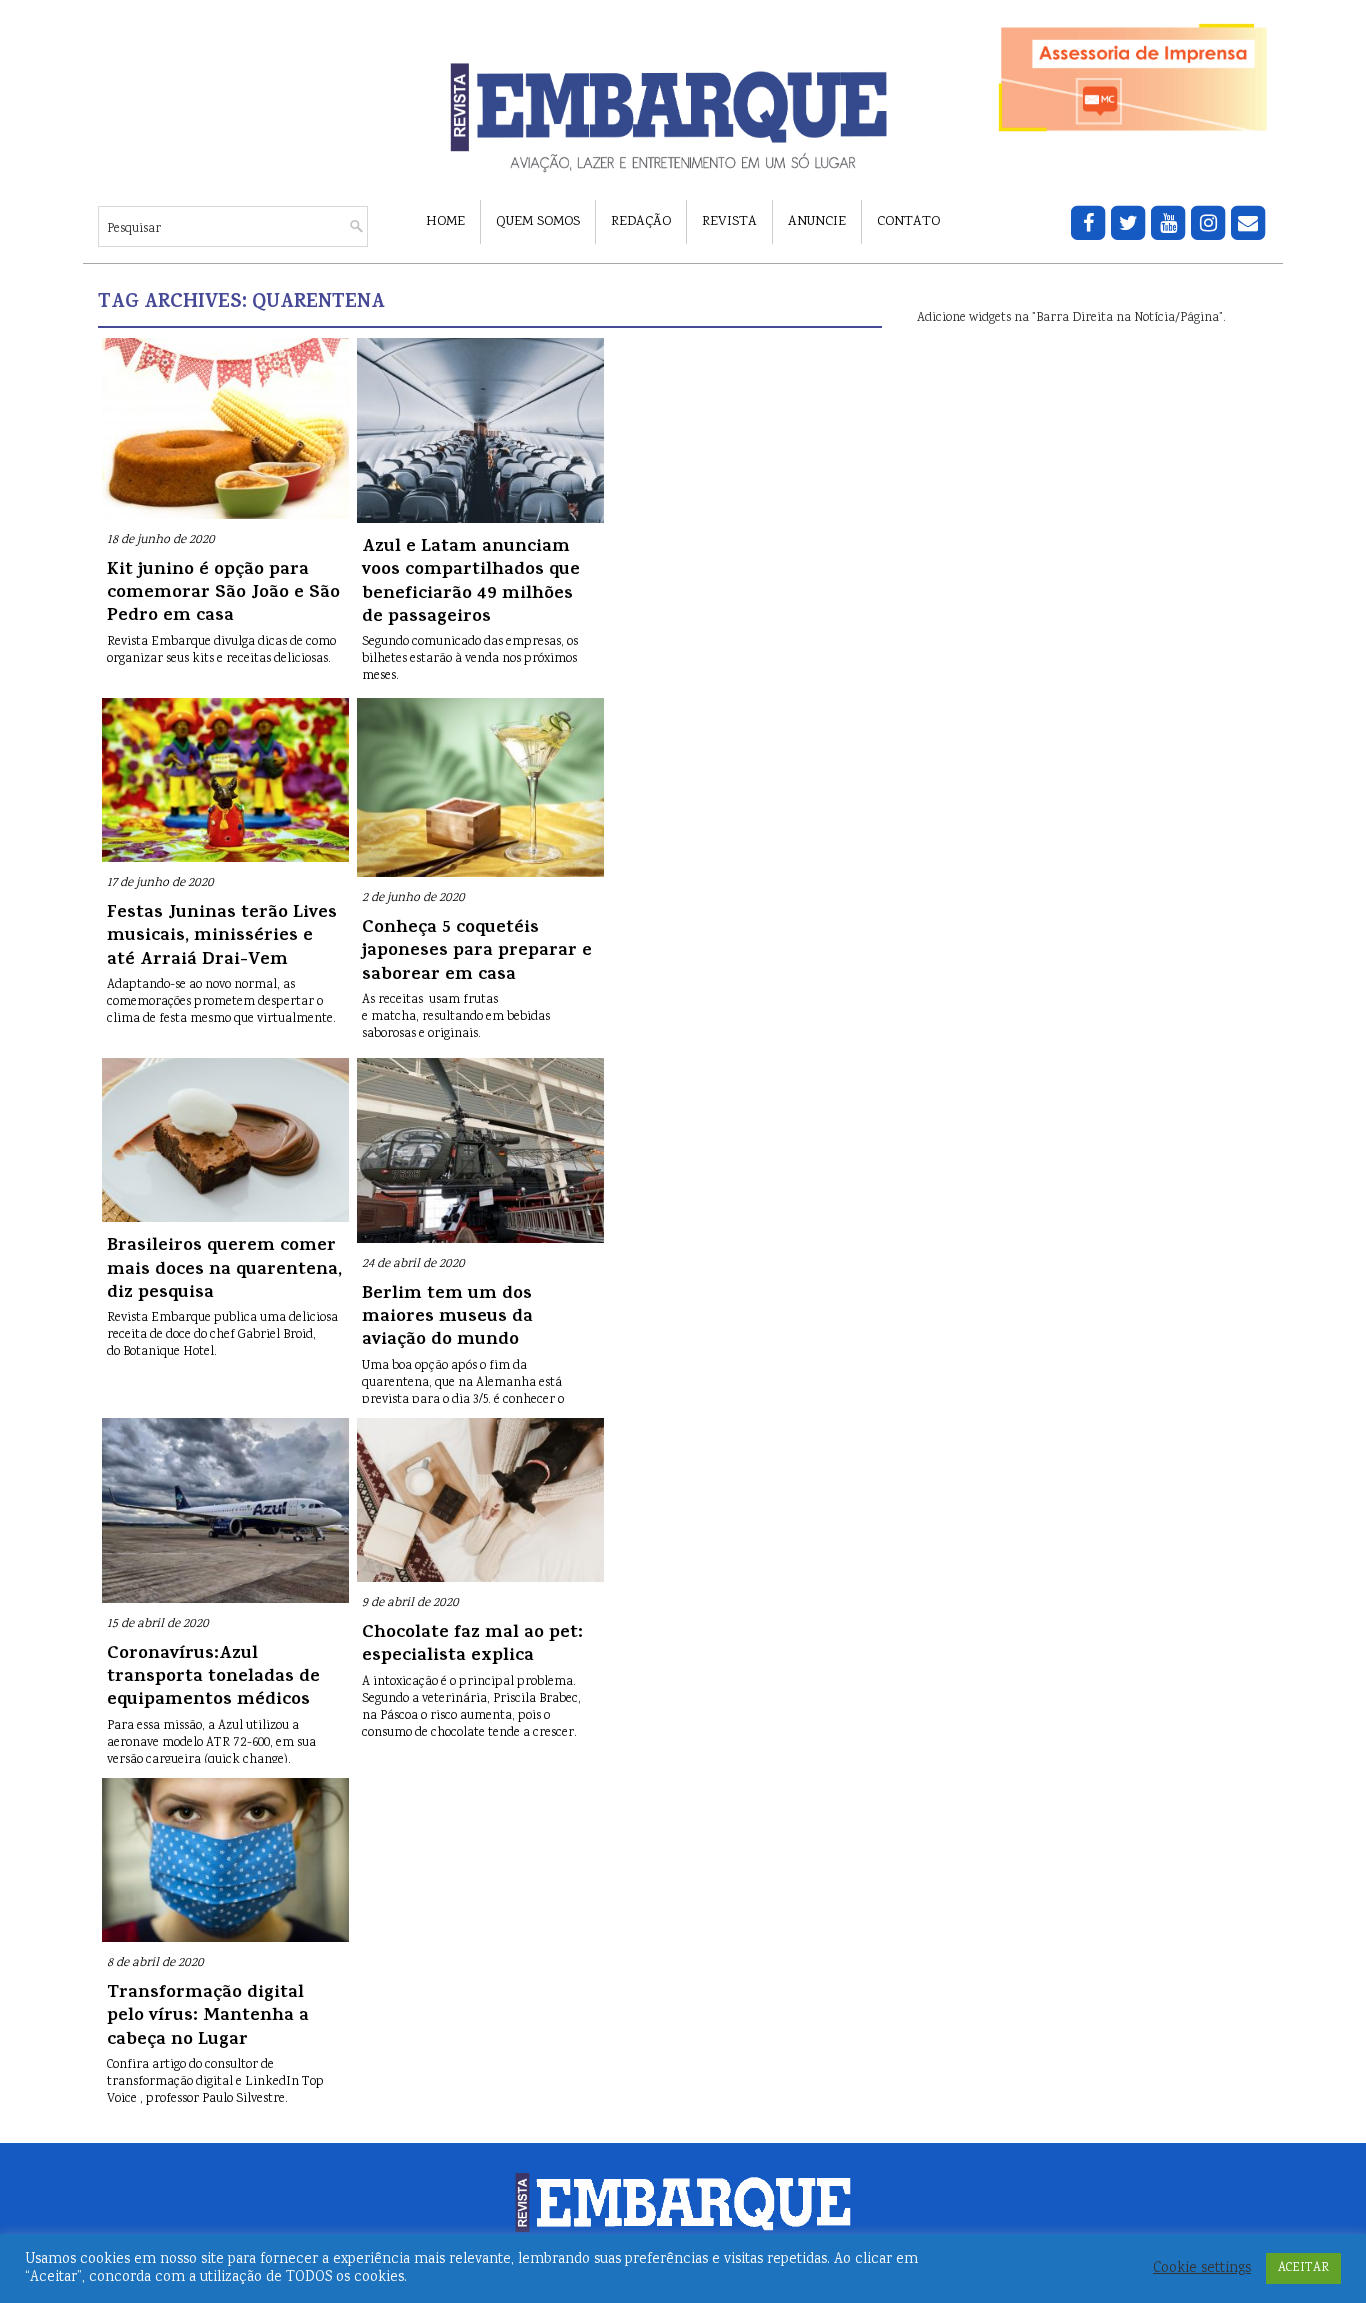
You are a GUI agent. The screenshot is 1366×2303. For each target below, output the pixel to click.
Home (445, 222)
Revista (729, 222)
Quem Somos (538, 222)
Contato (908, 222)
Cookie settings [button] (1202, 2269)
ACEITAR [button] (1303, 2268)
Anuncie (817, 222)
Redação (641, 222)
